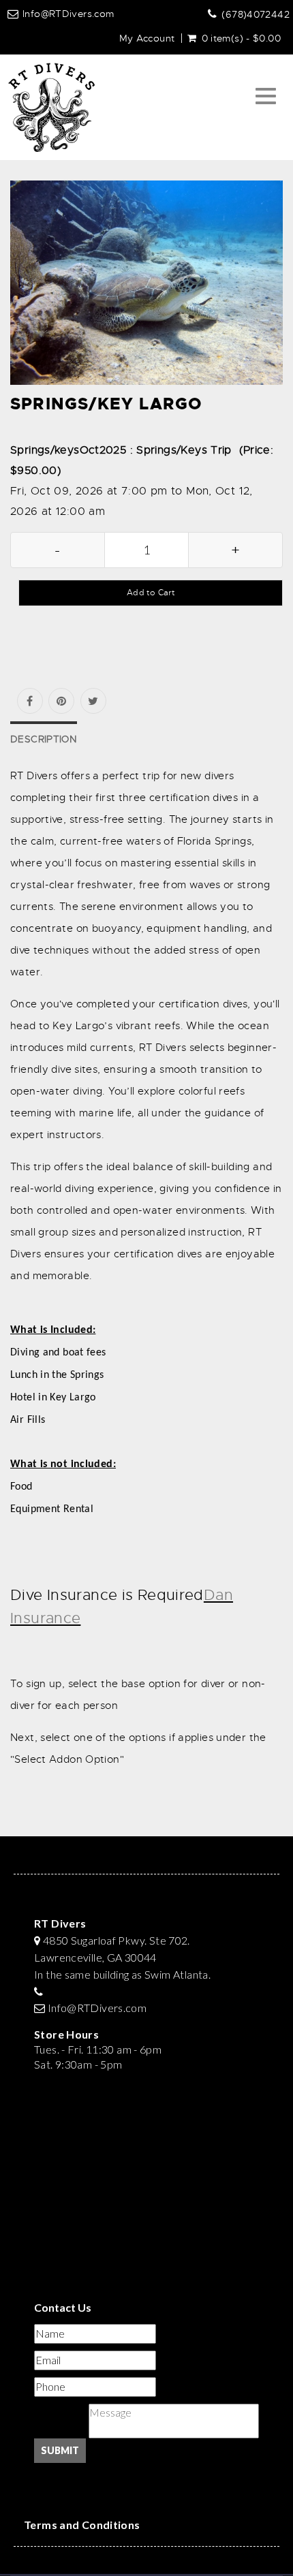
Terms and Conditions (82, 2525)
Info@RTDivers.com (68, 14)
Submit (60, 2450)
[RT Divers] (51, 108)
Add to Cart (151, 593)
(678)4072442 (256, 14)
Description (44, 739)
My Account (147, 38)
